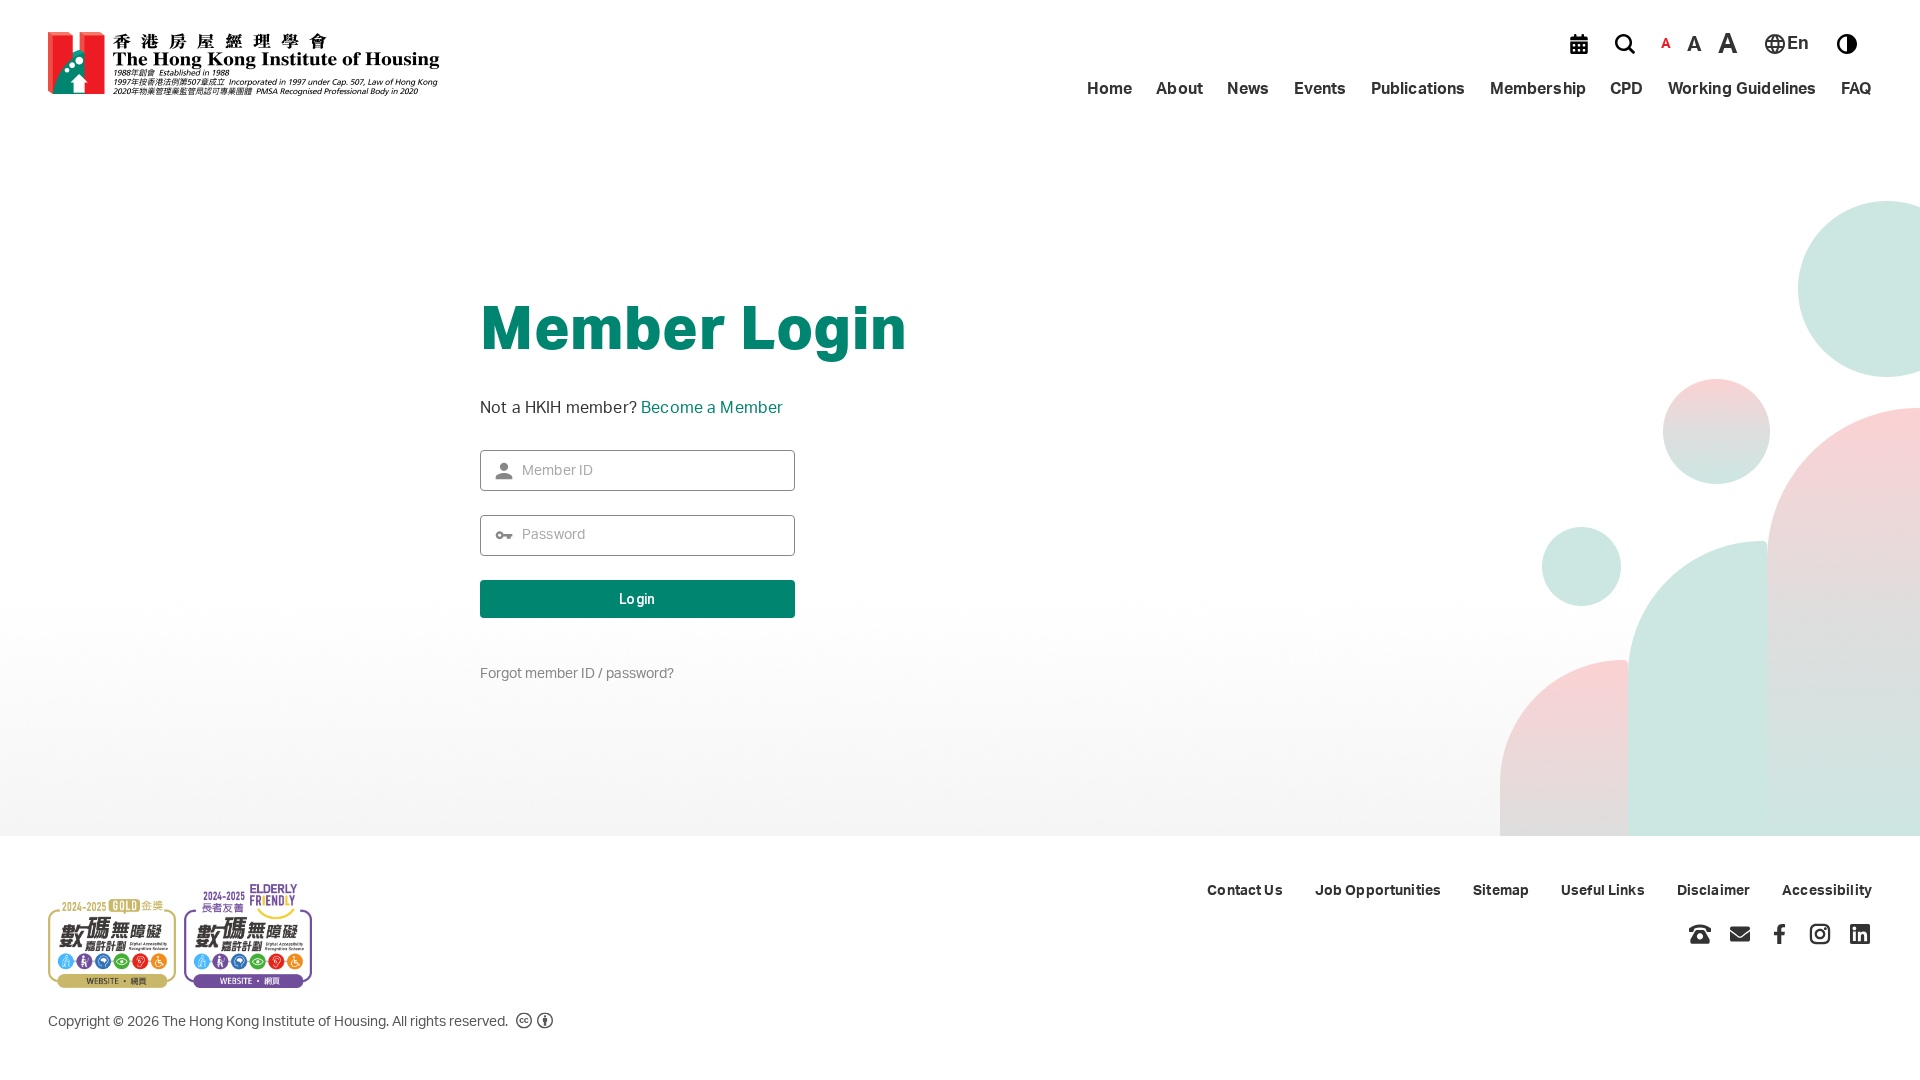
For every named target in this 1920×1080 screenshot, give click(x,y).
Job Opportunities (1378, 891)
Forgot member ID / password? (577, 674)
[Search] (1625, 44)
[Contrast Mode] (1847, 44)
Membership (1538, 89)
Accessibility (1827, 891)
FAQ (1856, 89)
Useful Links (1603, 891)
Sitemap (1501, 891)
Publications (1418, 89)
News (1248, 89)
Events (1320, 89)
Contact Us (1244, 891)
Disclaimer (1713, 891)
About (1179, 89)
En (1798, 44)
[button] (1579, 44)
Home (1110, 89)
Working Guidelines (1742, 89)
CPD (1626, 89)
